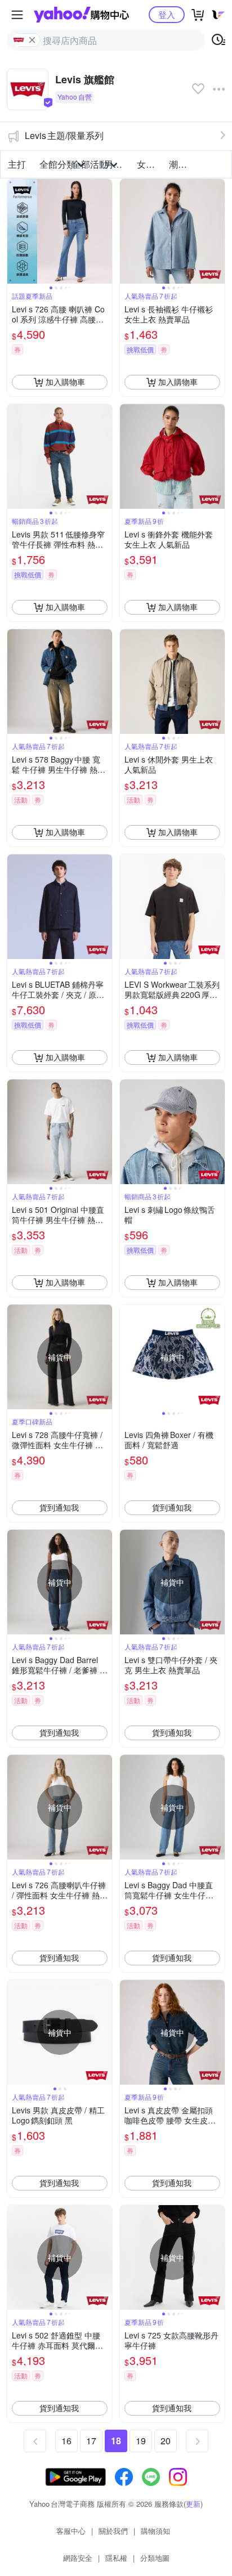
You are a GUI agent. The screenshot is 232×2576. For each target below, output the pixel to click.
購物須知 (155, 2531)
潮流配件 (182, 164)
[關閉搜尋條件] (32, 40)
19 (141, 2441)
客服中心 (71, 2531)
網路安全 (78, 2558)
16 (66, 2441)
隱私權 (116, 2558)
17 (91, 2441)
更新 (193, 2504)
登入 (167, 14)
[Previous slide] (15, 231)
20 (166, 2441)
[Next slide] (105, 231)
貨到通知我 (59, 1507)
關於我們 (113, 2531)
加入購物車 (65, 382)
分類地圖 (155, 2558)
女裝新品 (150, 164)
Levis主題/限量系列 (64, 135)
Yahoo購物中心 (81, 15)
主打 (17, 164)
